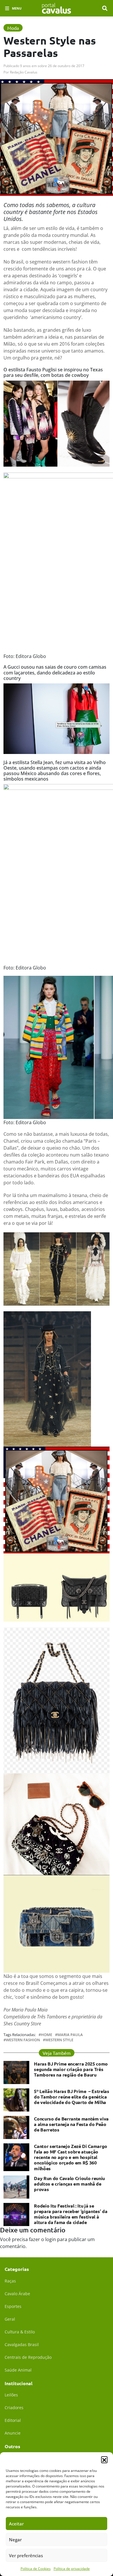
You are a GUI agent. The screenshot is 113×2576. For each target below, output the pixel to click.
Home (47, 2035)
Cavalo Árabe (17, 2294)
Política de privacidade (72, 2569)
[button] (104, 2459)
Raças (10, 2281)
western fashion (23, 2040)
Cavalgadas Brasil (22, 2344)
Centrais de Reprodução (28, 2357)
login (51, 2239)
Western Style (59, 2040)
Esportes (13, 2306)
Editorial (13, 2420)
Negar (15, 2540)
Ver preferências (26, 2555)
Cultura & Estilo (20, 2332)
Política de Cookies (36, 2569)
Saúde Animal (18, 2370)
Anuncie (13, 2433)
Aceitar (16, 2524)
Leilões (11, 2395)
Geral (10, 2319)
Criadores (14, 2408)
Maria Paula (70, 2035)
